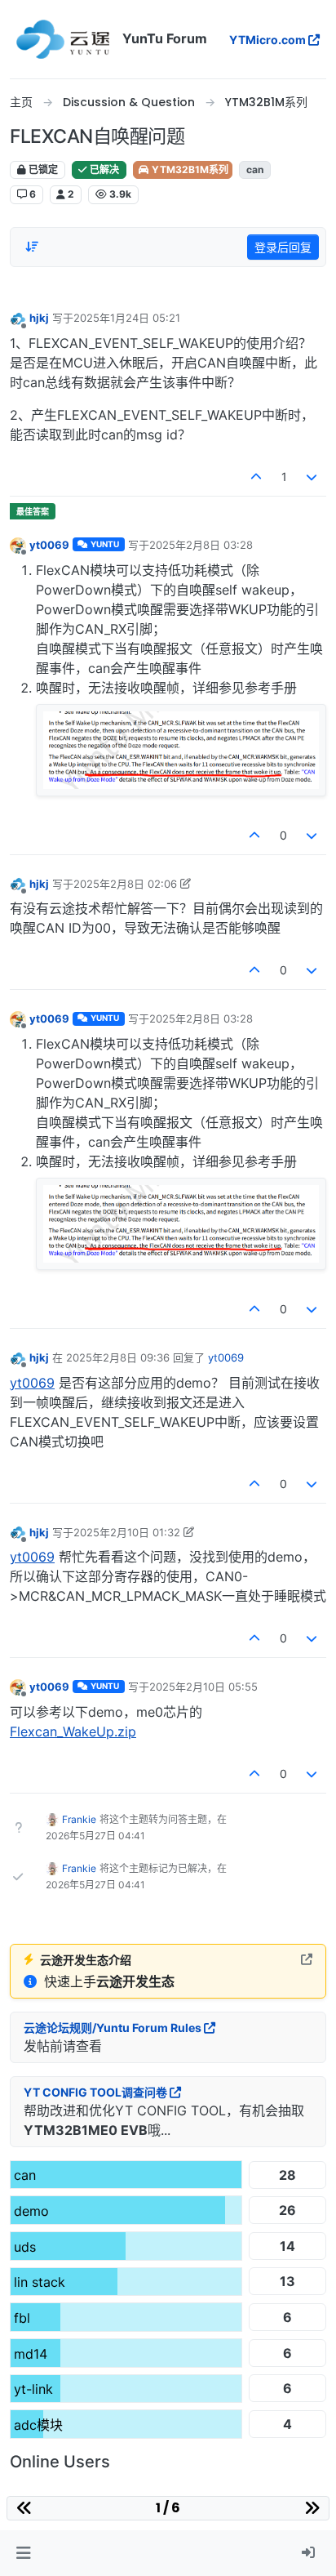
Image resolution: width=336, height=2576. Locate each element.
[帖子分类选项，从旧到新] (32, 247)
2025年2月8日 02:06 (125, 884)
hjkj (39, 318)
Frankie (79, 1819)
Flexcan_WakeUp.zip (73, 1731)
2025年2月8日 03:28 (201, 545)
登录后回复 (283, 247)
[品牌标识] (63, 39)
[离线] (18, 318)
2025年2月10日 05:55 (203, 1687)
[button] (23, 2553)
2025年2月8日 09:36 (118, 1357)
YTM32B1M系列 (189, 169)
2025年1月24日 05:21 (127, 318)
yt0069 (49, 545)
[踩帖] (312, 477)
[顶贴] (256, 477)
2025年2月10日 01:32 (127, 1532)
